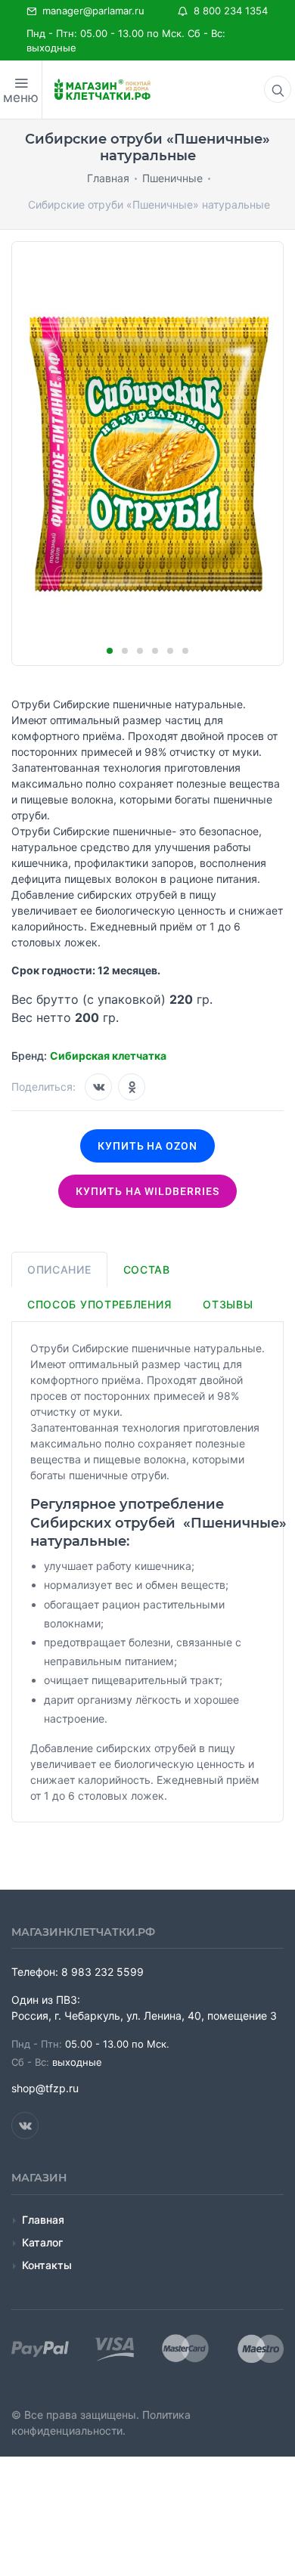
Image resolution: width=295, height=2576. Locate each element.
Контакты (47, 2265)
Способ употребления (99, 1304)
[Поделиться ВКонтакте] (98, 1087)
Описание (59, 1269)
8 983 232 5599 (102, 1972)
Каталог (42, 2242)
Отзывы (228, 1304)
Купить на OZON (148, 1146)
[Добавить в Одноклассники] (132, 1087)
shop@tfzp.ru (45, 2088)
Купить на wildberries (147, 1191)
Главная (43, 2220)
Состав (147, 1269)
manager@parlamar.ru (90, 11)
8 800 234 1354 (228, 11)
